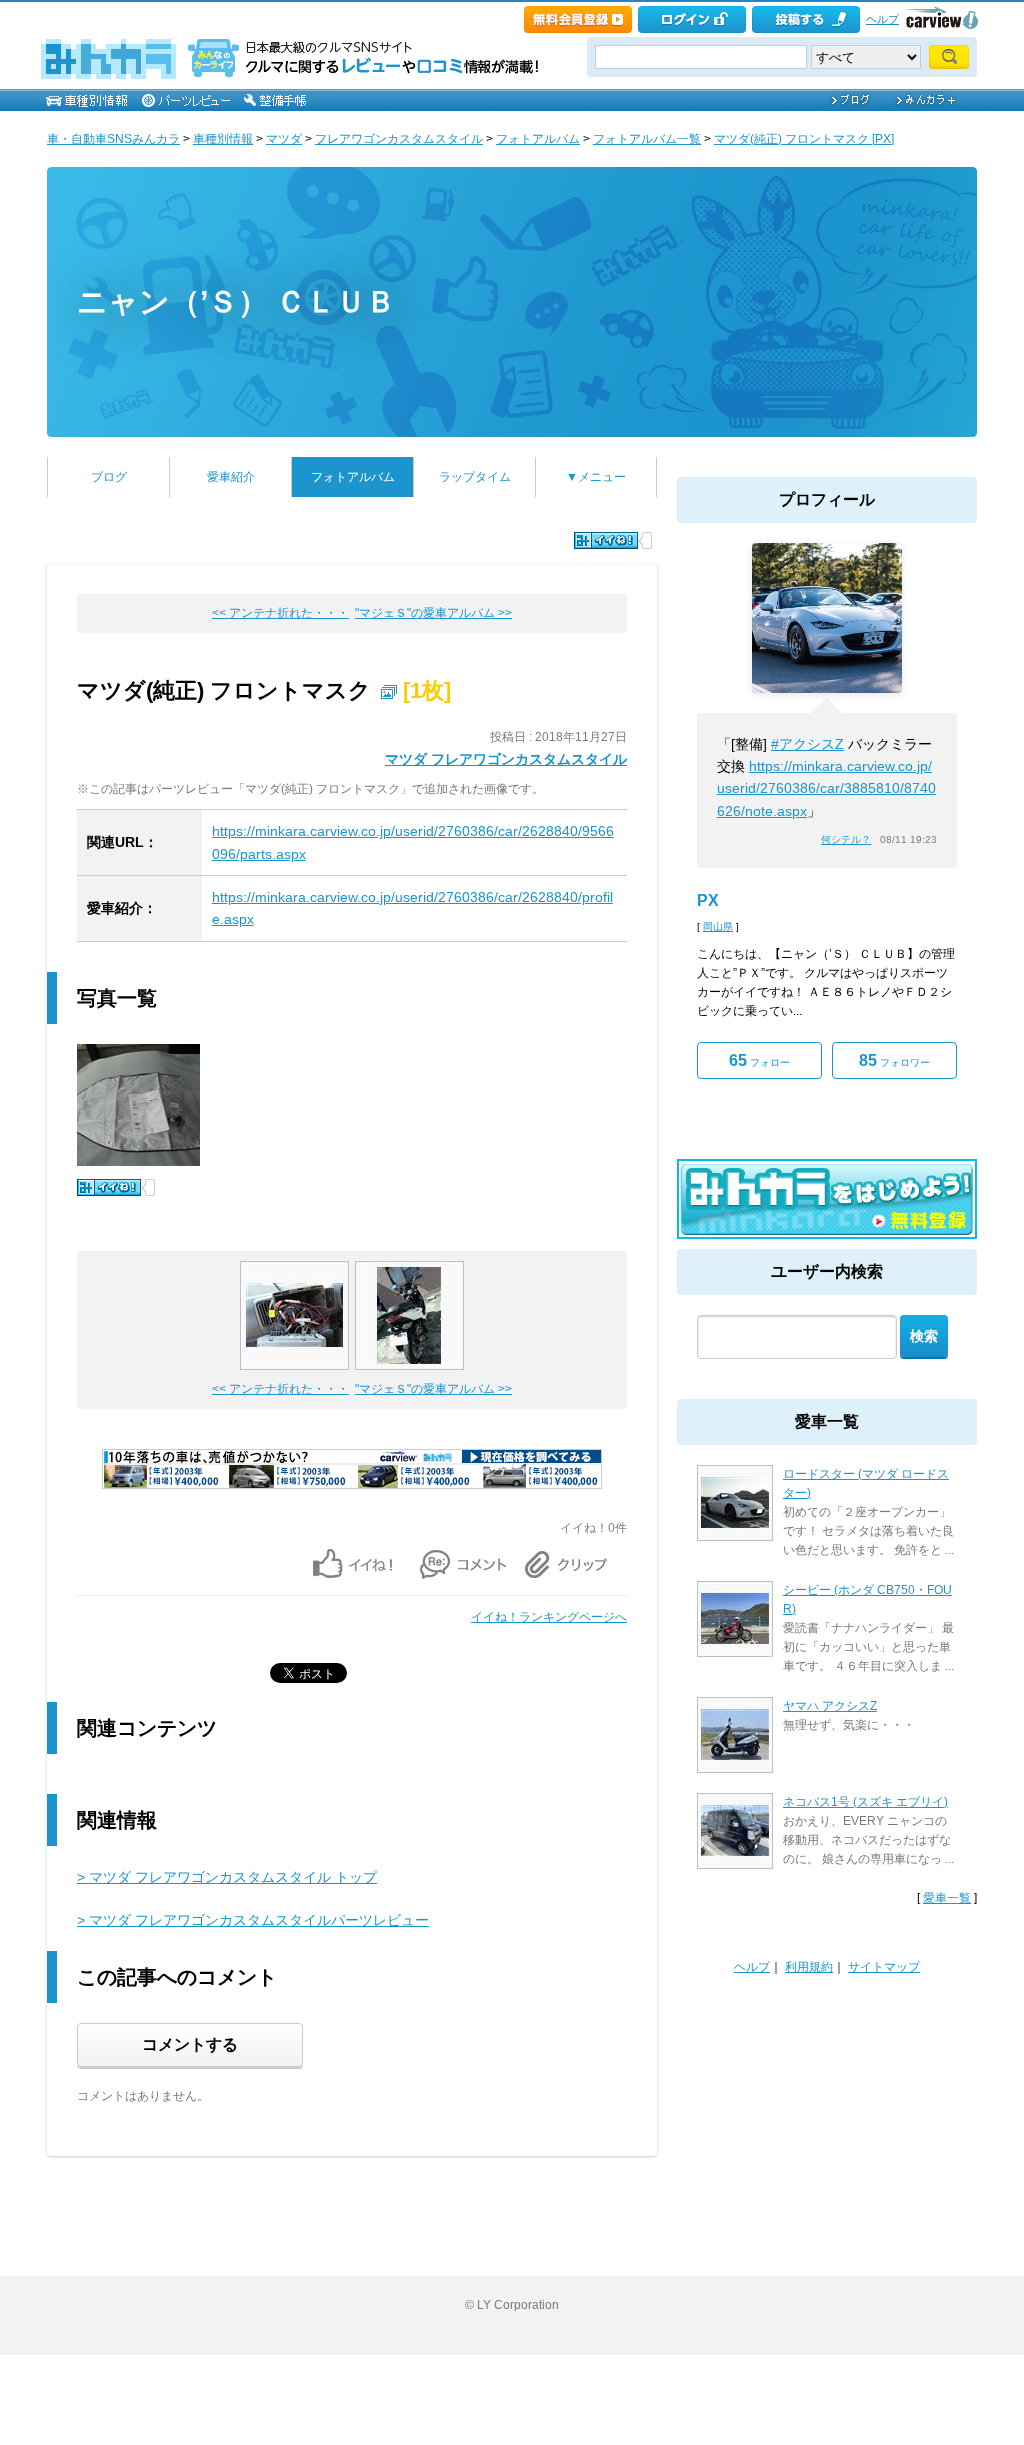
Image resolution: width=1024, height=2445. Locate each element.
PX (708, 900)
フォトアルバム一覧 (647, 139)
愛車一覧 (947, 1898)
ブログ (109, 477)
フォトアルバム (538, 139)
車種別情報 (223, 139)
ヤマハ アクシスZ (830, 1706)
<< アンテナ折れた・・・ (280, 613)
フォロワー (894, 1060)
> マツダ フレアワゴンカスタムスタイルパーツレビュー (253, 1920)
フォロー (759, 1060)
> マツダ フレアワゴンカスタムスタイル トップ (227, 1877)
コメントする (190, 2044)
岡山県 (718, 926)
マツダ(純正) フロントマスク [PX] (804, 139)
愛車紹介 (231, 477)
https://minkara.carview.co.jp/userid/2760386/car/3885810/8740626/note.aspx (826, 788)
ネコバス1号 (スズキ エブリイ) (865, 1802)
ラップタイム (475, 477)
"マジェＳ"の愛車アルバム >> (433, 613)
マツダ (284, 139)
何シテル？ (846, 839)
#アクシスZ (807, 744)
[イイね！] (606, 540)
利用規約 (809, 1967)
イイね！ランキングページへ (549, 1617)
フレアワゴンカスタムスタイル (399, 139)
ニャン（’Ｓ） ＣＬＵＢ (236, 301)
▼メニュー (596, 477)
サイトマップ (884, 1967)
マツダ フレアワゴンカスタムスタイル (506, 759)
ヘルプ (882, 19)
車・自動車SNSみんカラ (113, 139)
